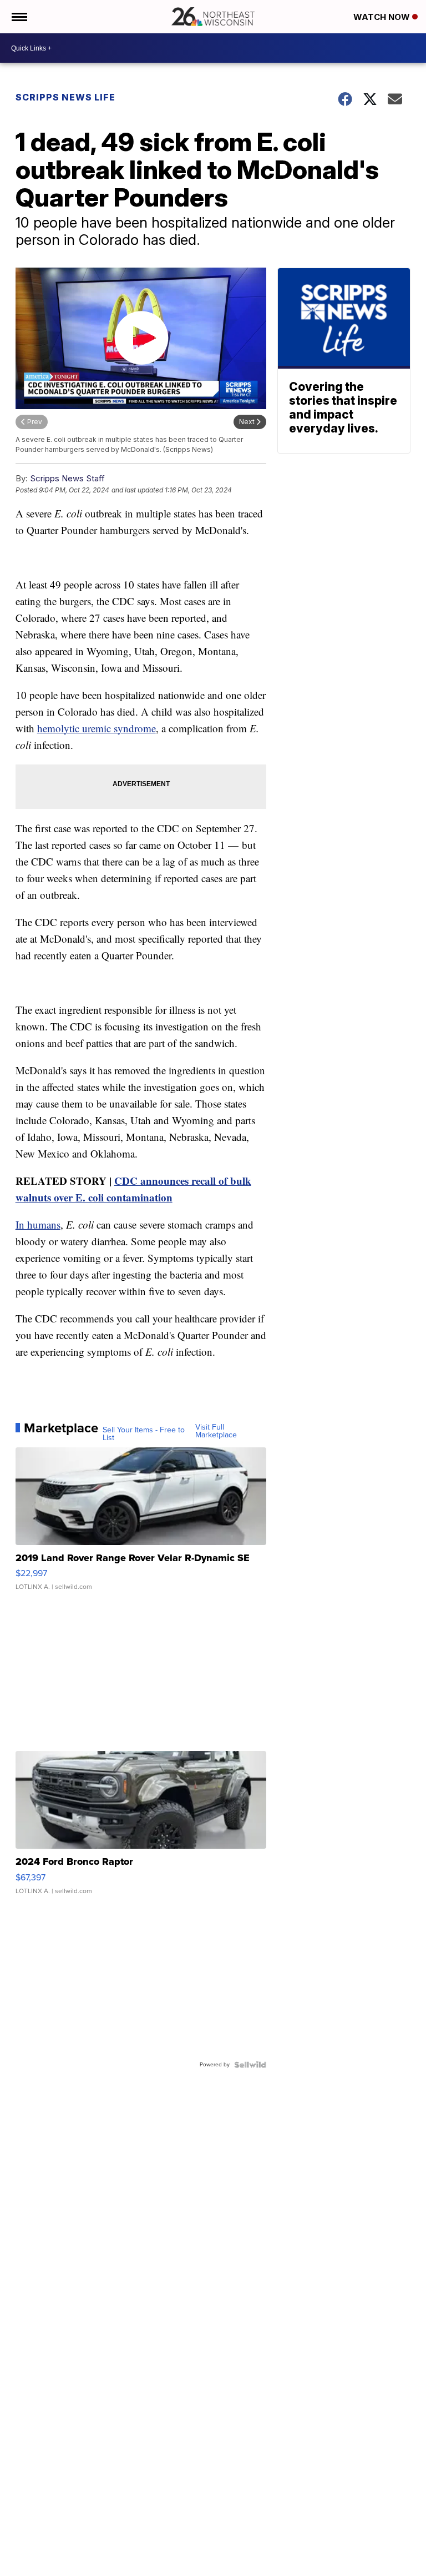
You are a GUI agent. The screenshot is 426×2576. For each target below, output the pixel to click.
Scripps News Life (65, 97)
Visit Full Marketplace (216, 1431)
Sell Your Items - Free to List (144, 1434)
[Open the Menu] (19, 17)
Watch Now (383, 17)
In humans (38, 1224)
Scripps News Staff (67, 478)
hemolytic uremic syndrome (97, 728)
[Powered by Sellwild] (250, 2065)
